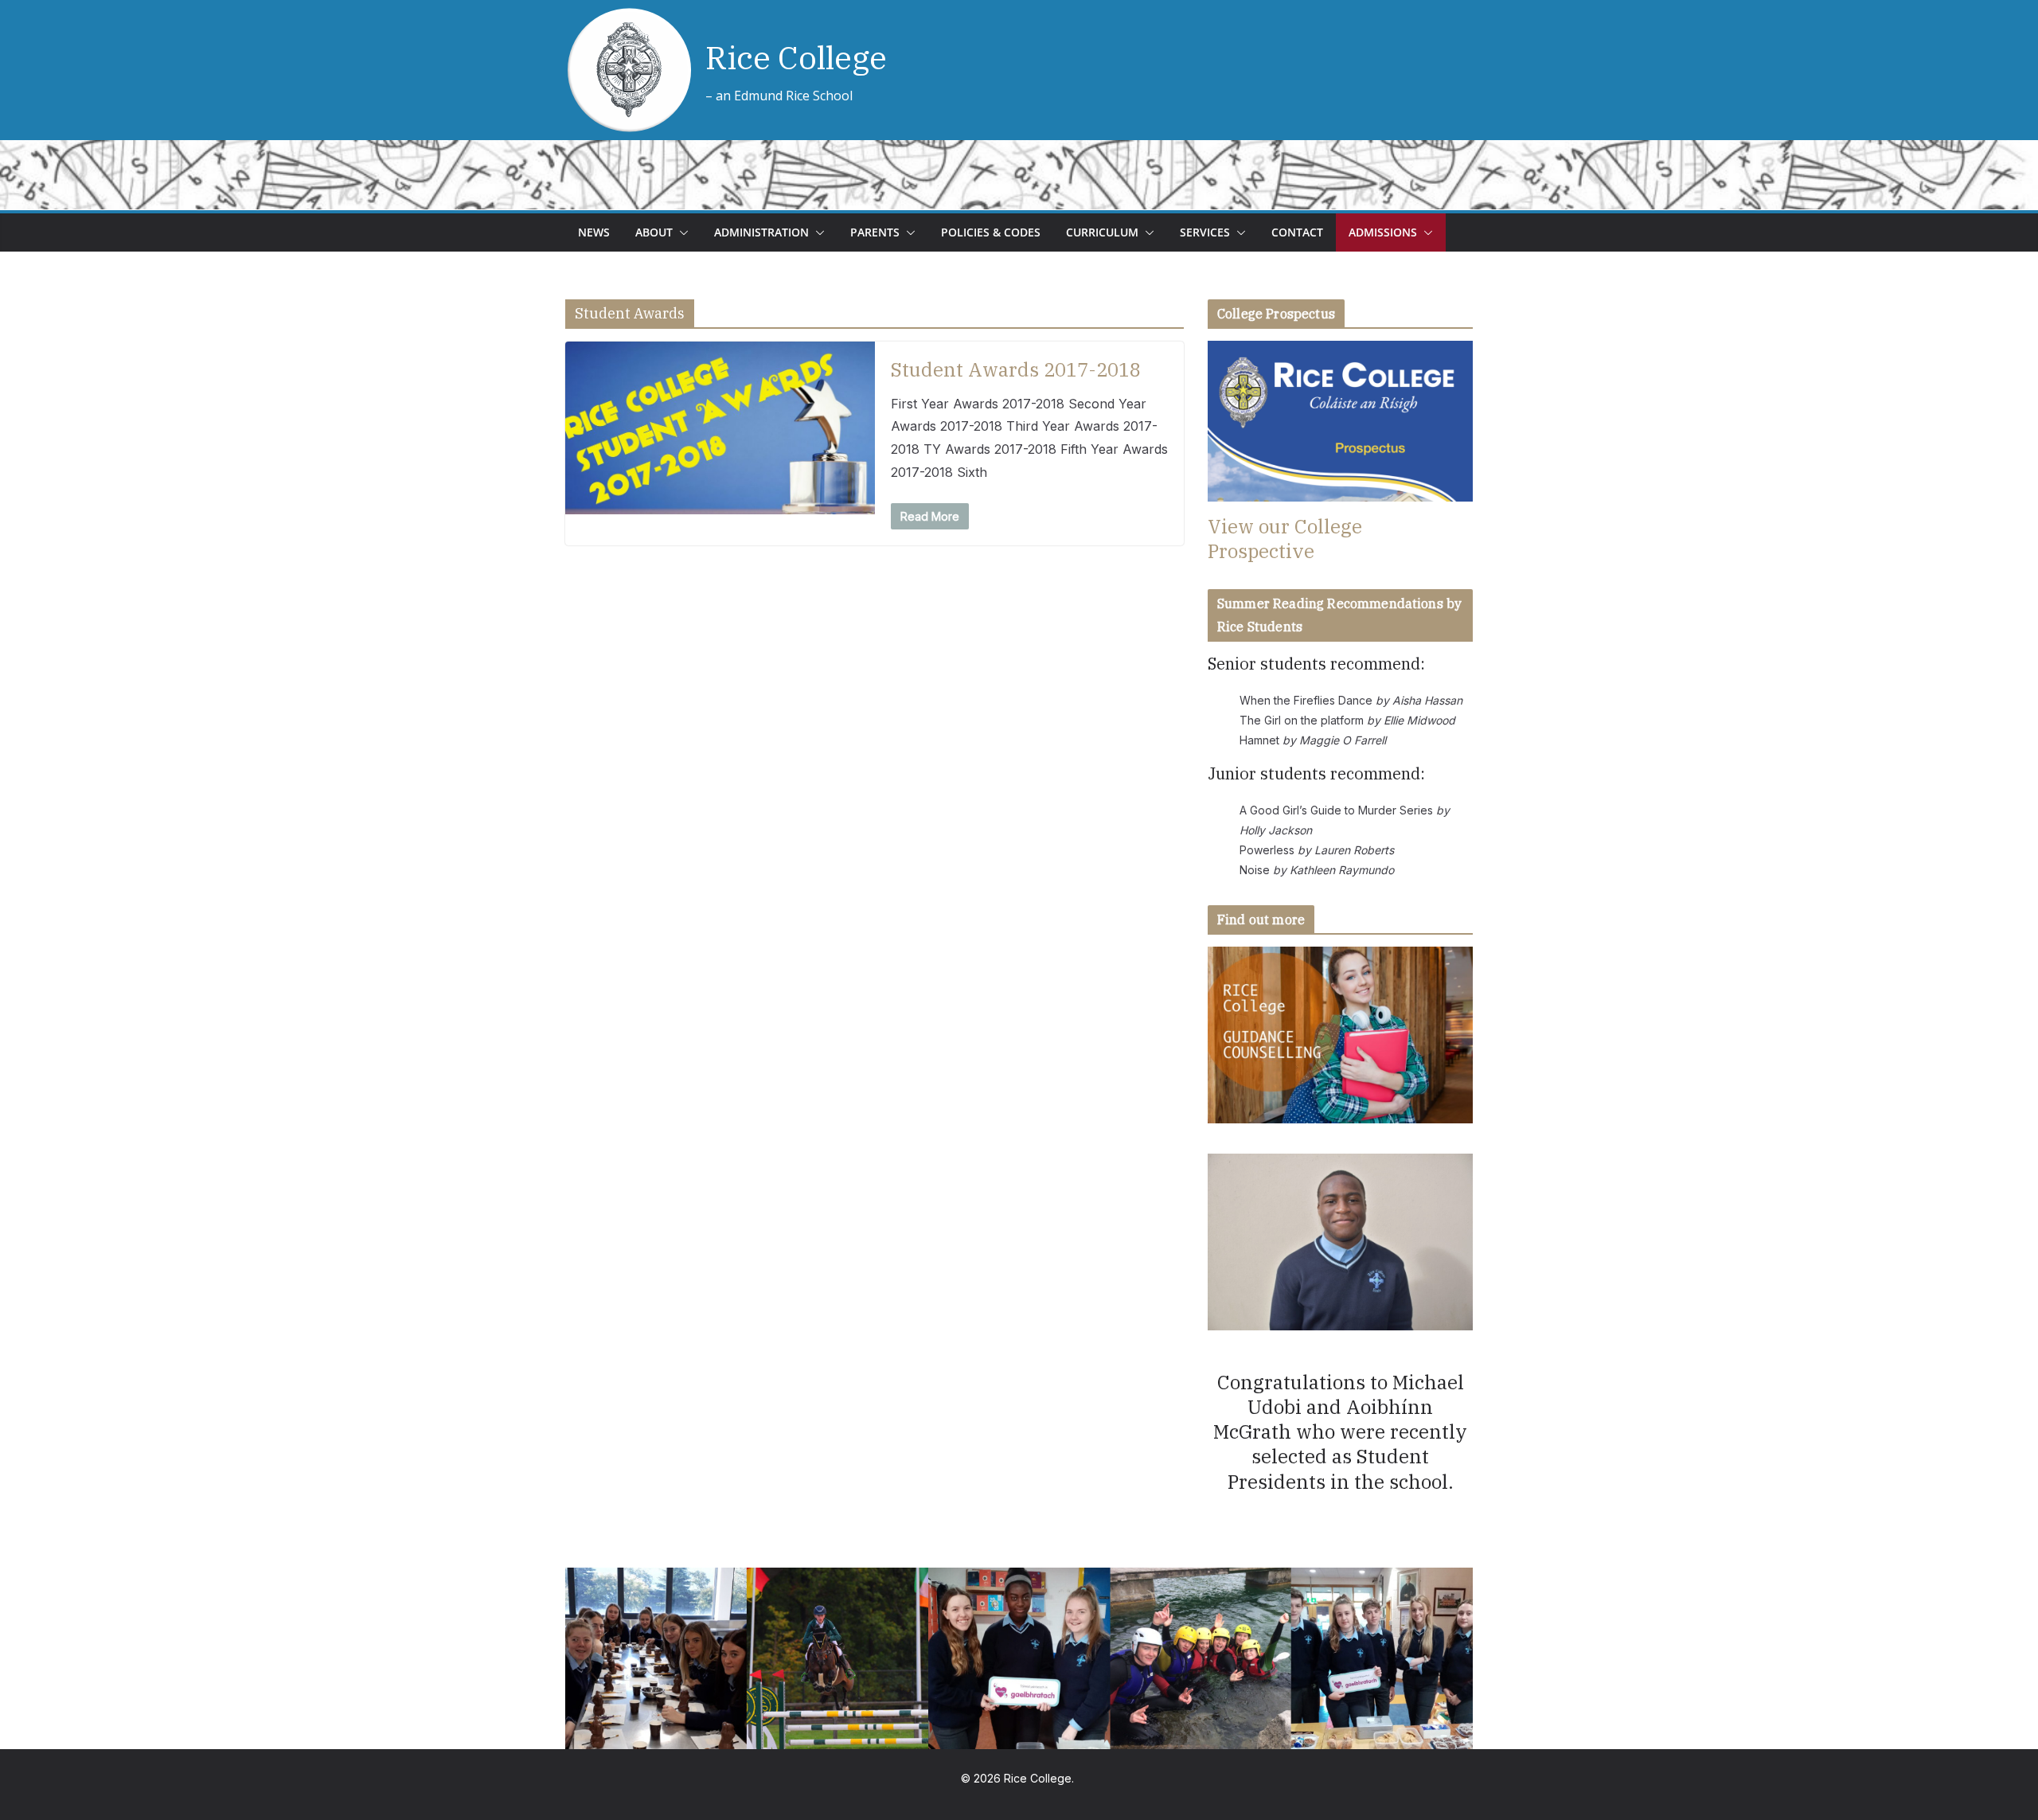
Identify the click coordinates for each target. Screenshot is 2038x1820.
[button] (681, 232)
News (594, 232)
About (654, 232)
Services (1205, 232)
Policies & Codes (991, 232)
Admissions (1383, 232)
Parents (875, 232)
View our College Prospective (1285, 539)
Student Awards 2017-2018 (1016, 369)
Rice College (796, 57)
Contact (1297, 232)
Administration (761, 232)
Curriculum (1102, 232)
